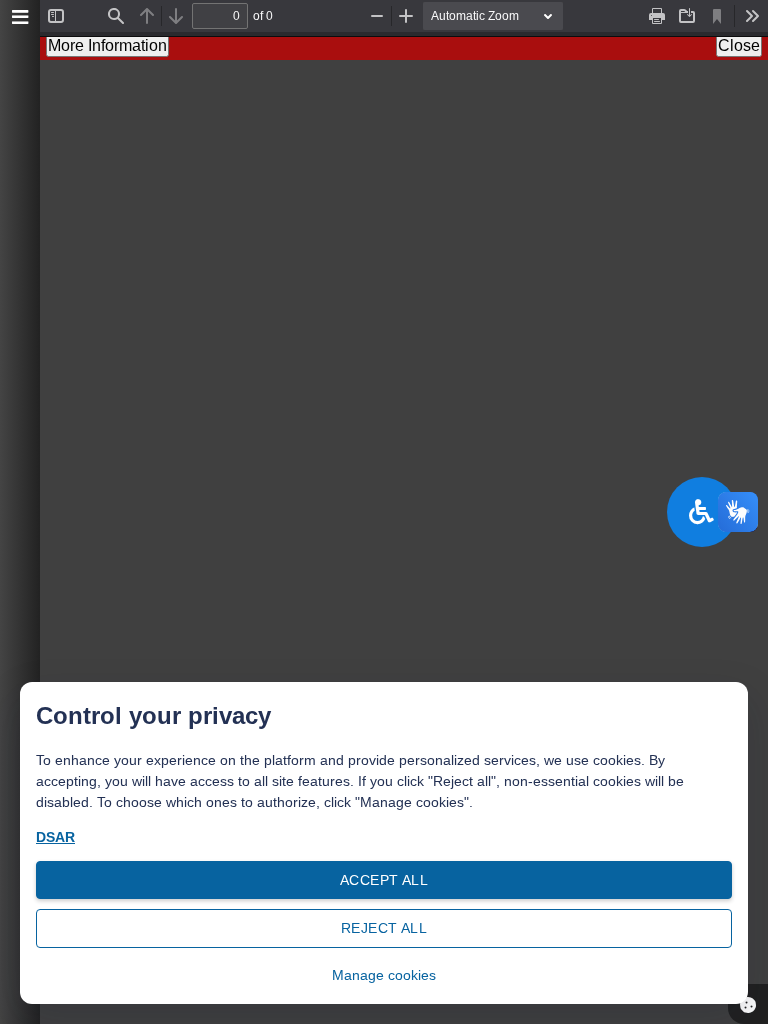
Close (739, 45)
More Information (107, 45)
